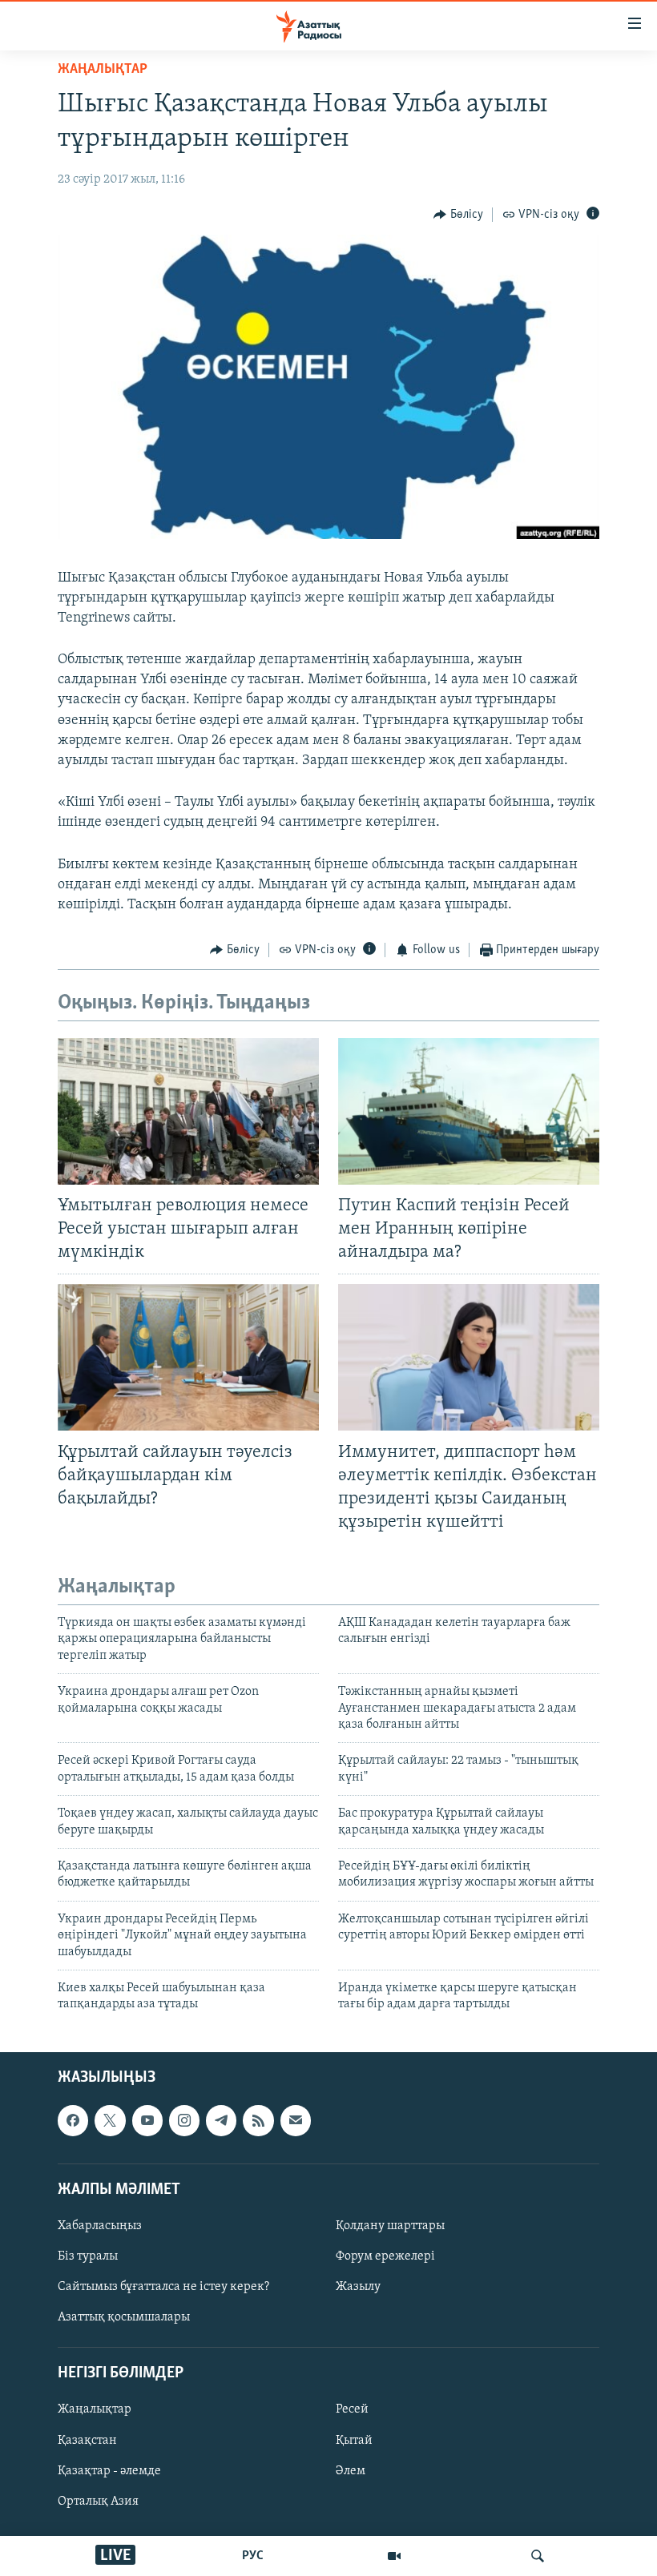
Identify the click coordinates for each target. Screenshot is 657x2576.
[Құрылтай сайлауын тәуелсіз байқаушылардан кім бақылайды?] (188, 1357)
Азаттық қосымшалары (124, 2317)
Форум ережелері (385, 2256)
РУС (253, 2556)
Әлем (351, 2470)
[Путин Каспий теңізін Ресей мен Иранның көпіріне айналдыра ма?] (469, 1111)
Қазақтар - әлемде (109, 2470)
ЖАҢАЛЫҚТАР (103, 70)
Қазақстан (87, 2440)
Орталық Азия (98, 2501)
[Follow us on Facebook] (73, 2120)
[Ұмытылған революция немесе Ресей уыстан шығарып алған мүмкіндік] (188, 1111)
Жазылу (358, 2287)
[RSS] (258, 2120)
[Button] (458, 215)
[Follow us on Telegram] (221, 2120)
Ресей (352, 2409)
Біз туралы (88, 2256)
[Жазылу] (296, 2120)
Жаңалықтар (95, 2409)
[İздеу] (538, 2556)
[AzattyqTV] (394, 2556)
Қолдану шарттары (390, 2226)
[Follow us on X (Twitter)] (110, 2120)
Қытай (354, 2440)
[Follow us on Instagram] (184, 2120)
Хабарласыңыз (100, 2226)
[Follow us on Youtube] (147, 2120)
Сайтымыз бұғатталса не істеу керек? (163, 2287)
